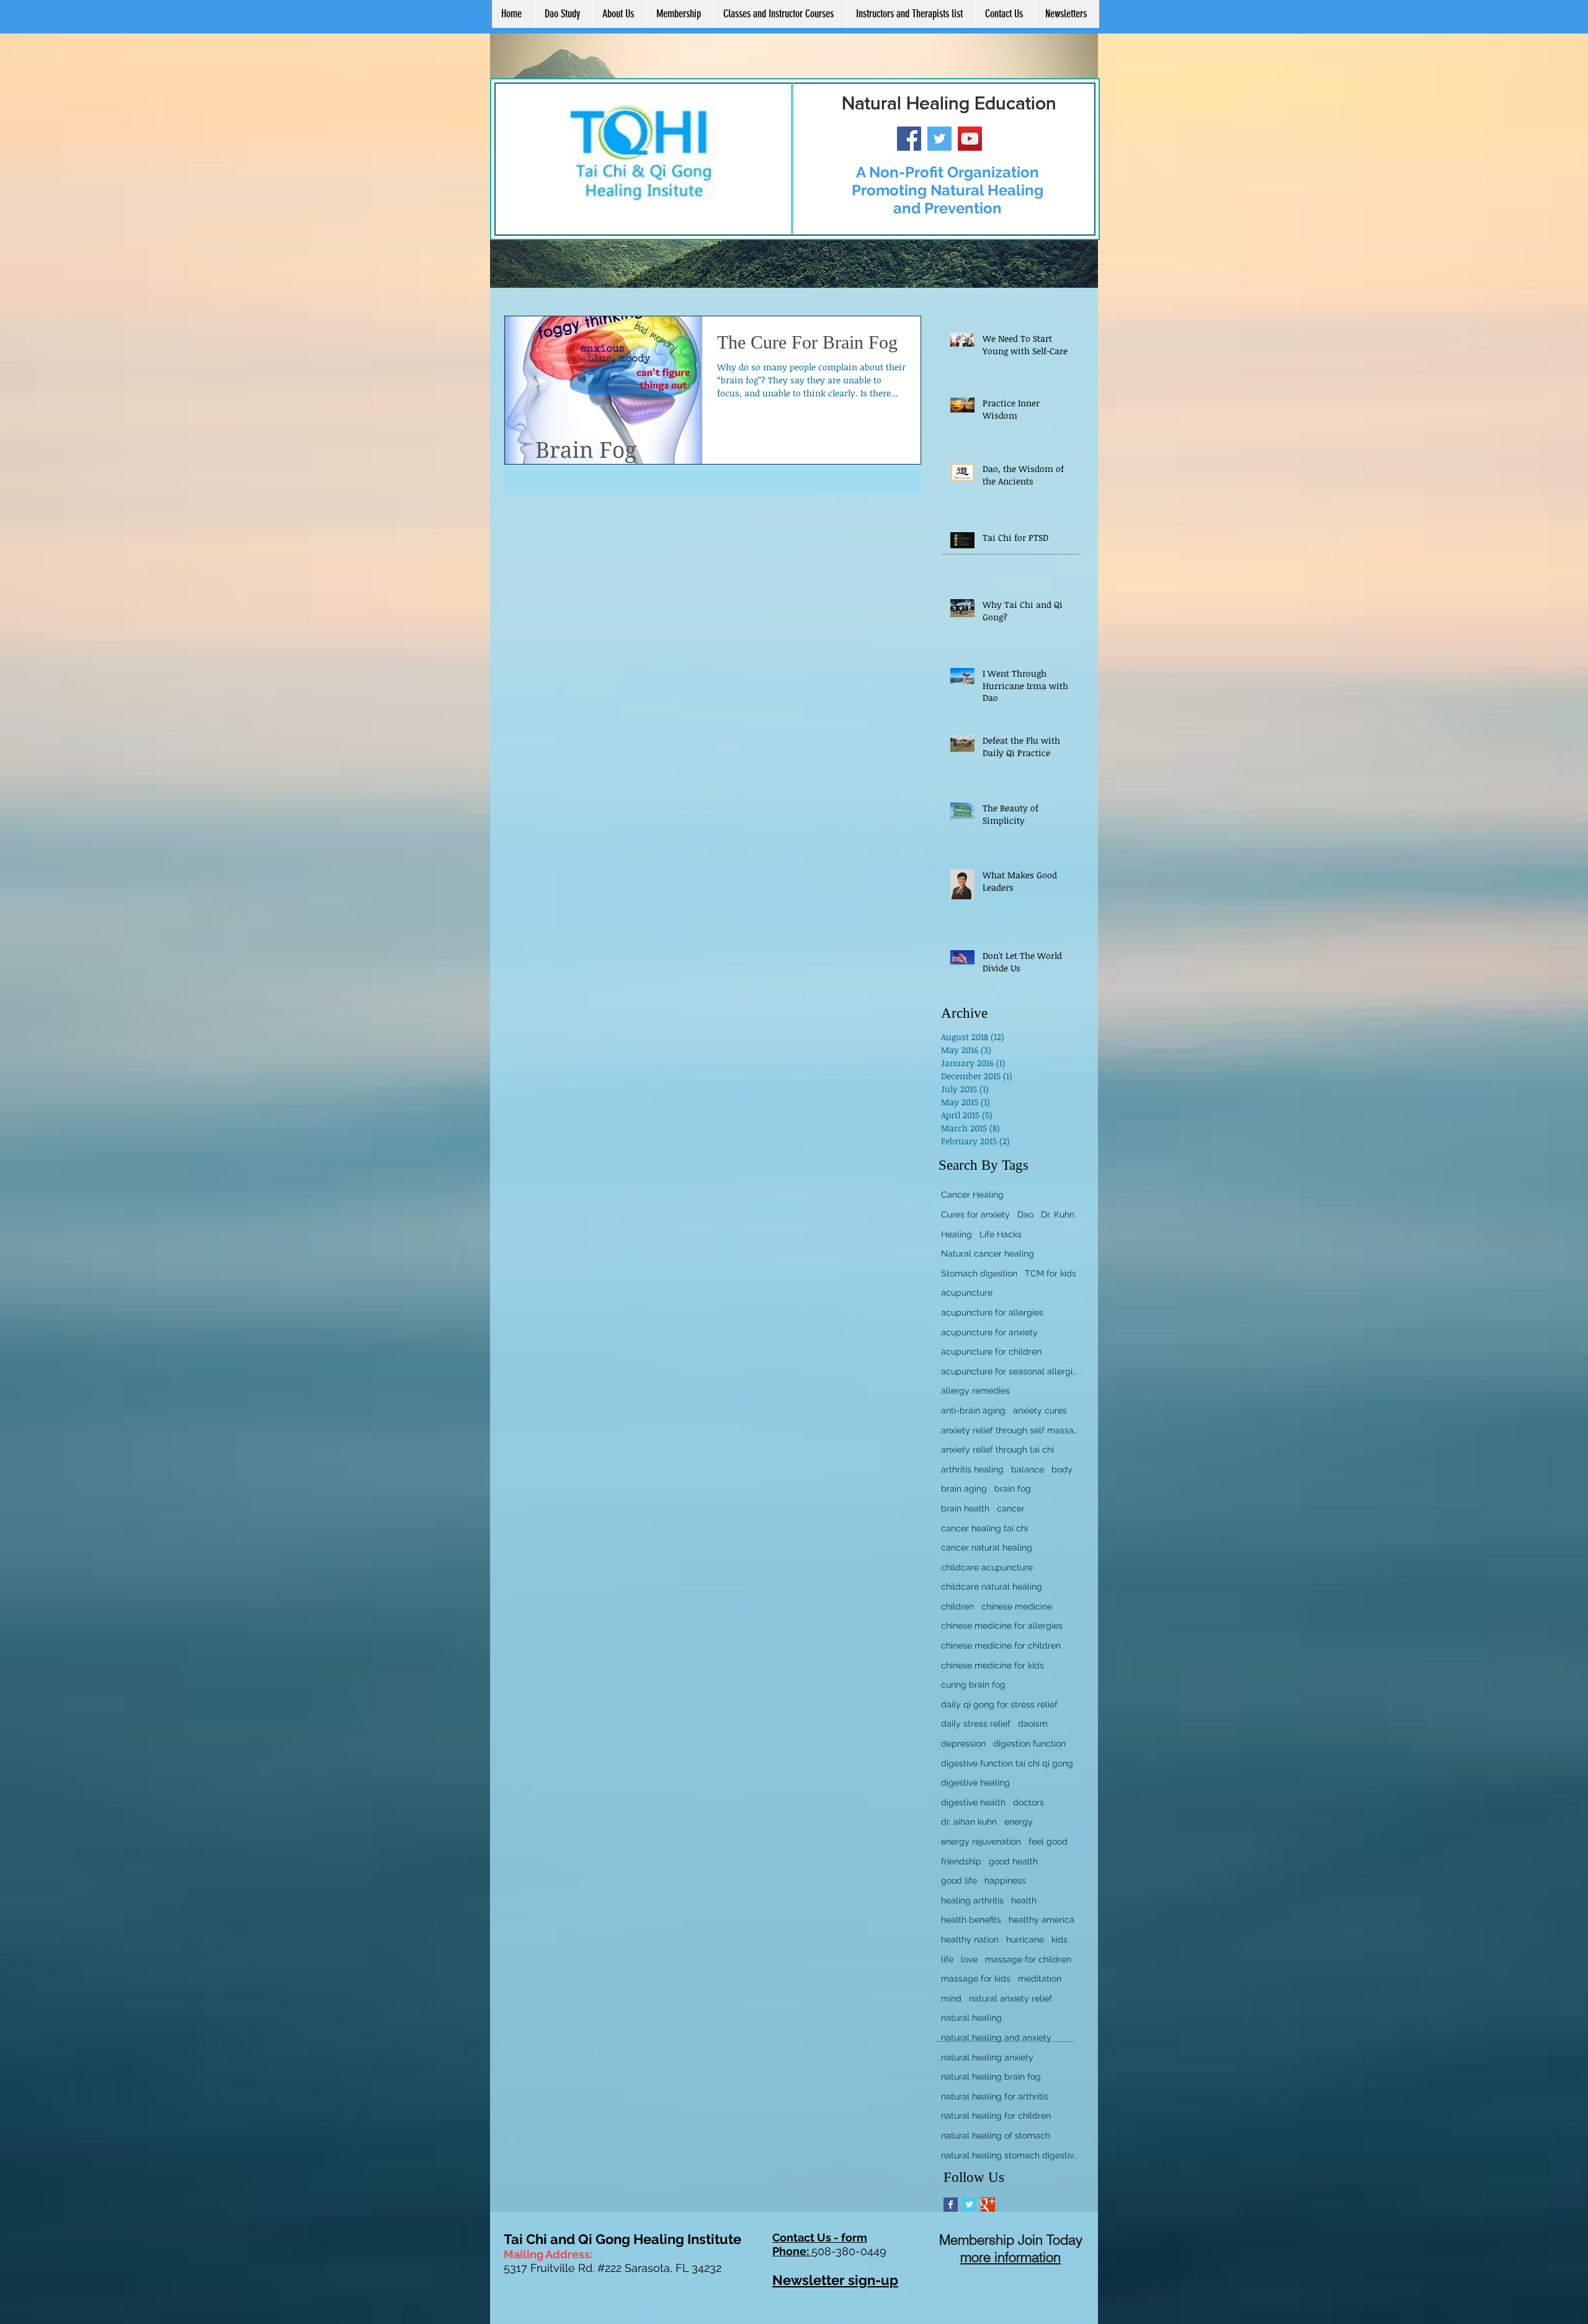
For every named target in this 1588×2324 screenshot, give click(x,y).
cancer (1011, 1508)
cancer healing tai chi (984, 1528)
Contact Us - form (820, 2237)
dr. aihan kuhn (969, 1822)
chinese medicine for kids (993, 1665)
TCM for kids (1050, 1273)
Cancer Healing (972, 1195)
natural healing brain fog (991, 2077)
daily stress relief (976, 1724)
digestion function (1029, 1743)
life (947, 1959)
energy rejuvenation (981, 1841)
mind (951, 1998)
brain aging (964, 1489)
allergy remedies (975, 1391)
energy (1019, 1822)
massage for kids (976, 1979)
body (1062, 1469)
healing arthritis (972, 1900)
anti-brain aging (973, 1410)
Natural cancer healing (988, 1253)
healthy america (1042, 1920)
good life (959, 1881)
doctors (1028, 1802)
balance (1028, 1469)
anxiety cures (1040, 1410)
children (957, 1606)
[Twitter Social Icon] (939, 139)
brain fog (1013, 1489)
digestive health (973, 1802)
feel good (1048, 1841)
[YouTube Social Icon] (970, 139)
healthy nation (970, 1939)
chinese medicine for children (1001, 1645)
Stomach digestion (979, 1273)
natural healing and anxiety (996, 2037)
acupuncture (967, 1293)
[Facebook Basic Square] (951, 2205)
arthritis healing (972, 1469)
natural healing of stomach (996, 2135)
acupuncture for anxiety (989, 1332)
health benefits (971, 1920)
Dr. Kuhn (1058, 1214)
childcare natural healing (992, 1587)
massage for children (1028, 1959)
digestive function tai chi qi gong (1007, 1763)
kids (1059, 1939)
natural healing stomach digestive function (1010, 2155)
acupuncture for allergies (992, 1312)
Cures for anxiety (975, 1214)
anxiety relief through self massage (1010, 1430)
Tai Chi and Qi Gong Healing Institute (622, 2239)
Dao (1025, 1214)
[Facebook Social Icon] (909, 139)
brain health (965, 1508)
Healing (957, 1234)
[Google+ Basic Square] (988, 2205)
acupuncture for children (991, 1351)
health (1024, 1900)
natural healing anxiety (987, 2057)
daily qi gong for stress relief (999, 1704)
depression (963, 1743)
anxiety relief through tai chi (997, 1449)
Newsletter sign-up (835, 2280)
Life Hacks (1001, 1234)
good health (1013, 1861)
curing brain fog (973, 1685)
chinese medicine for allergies (1002, 1626)
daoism (1033, 1724)
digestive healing (975, 1783)
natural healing (971, 2018)
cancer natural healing (987, 1547)
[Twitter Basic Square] (969, 2205)
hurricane (1025, 1939)
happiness (1005, 1881)
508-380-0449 (849, 2251)
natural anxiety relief (1010, 1998)
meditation (1040, 1979)
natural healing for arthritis (995, 2096)
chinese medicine (1017, 1606)
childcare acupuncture (987, 1567)
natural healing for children (996, 2116)
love (969, 1959)
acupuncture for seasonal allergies (1010, 1371)
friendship (961, 1861)
